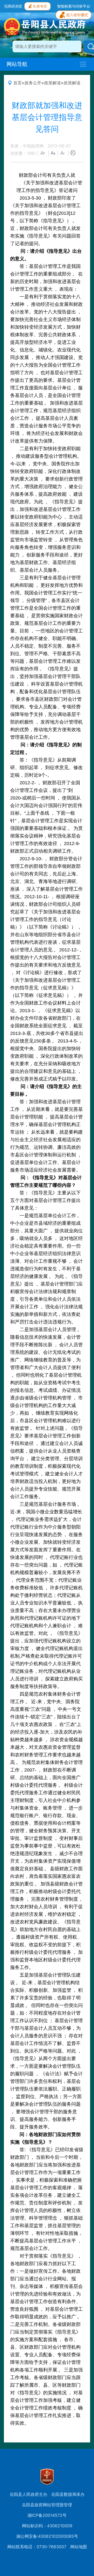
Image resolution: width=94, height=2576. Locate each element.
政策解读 (52, 83)
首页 (17, 83)
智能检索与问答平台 (74, 6)
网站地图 (79, 2547)
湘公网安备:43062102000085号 (47, 2536)
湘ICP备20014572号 (47, 2515)
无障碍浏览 (13, 6)
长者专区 (40, 6)
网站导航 (17, 64)
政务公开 (33, 83)
